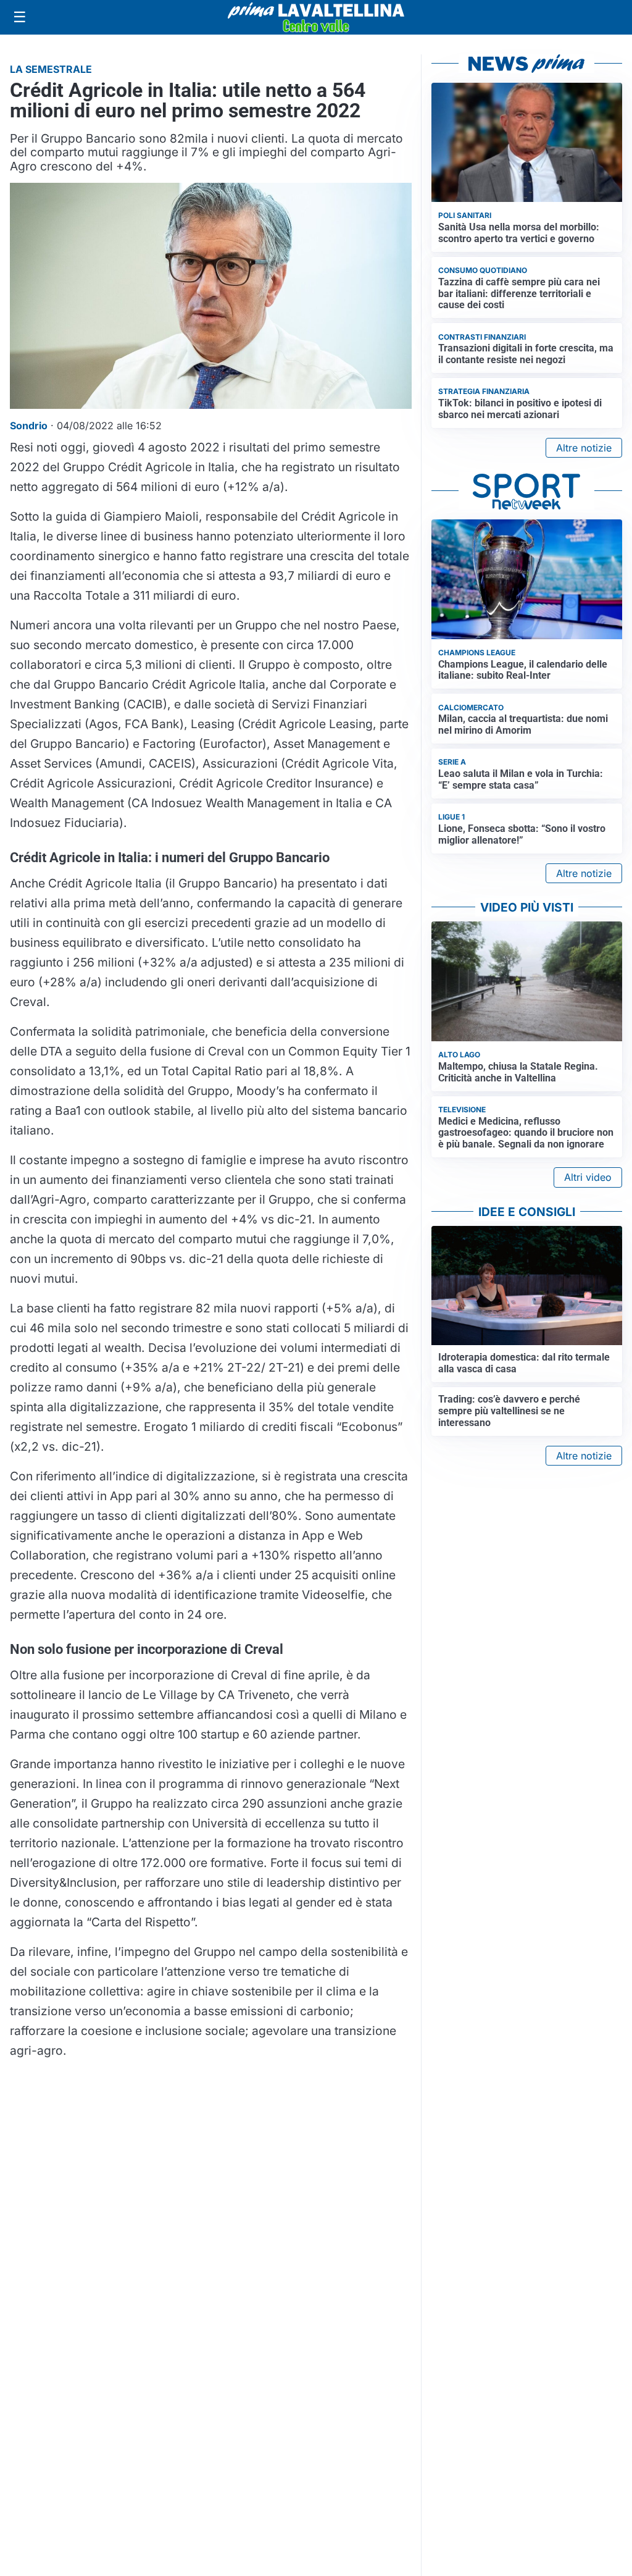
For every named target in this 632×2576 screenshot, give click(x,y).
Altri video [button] (588, 1177)
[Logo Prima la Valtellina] (316, 17)
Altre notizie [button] (584, 448)
